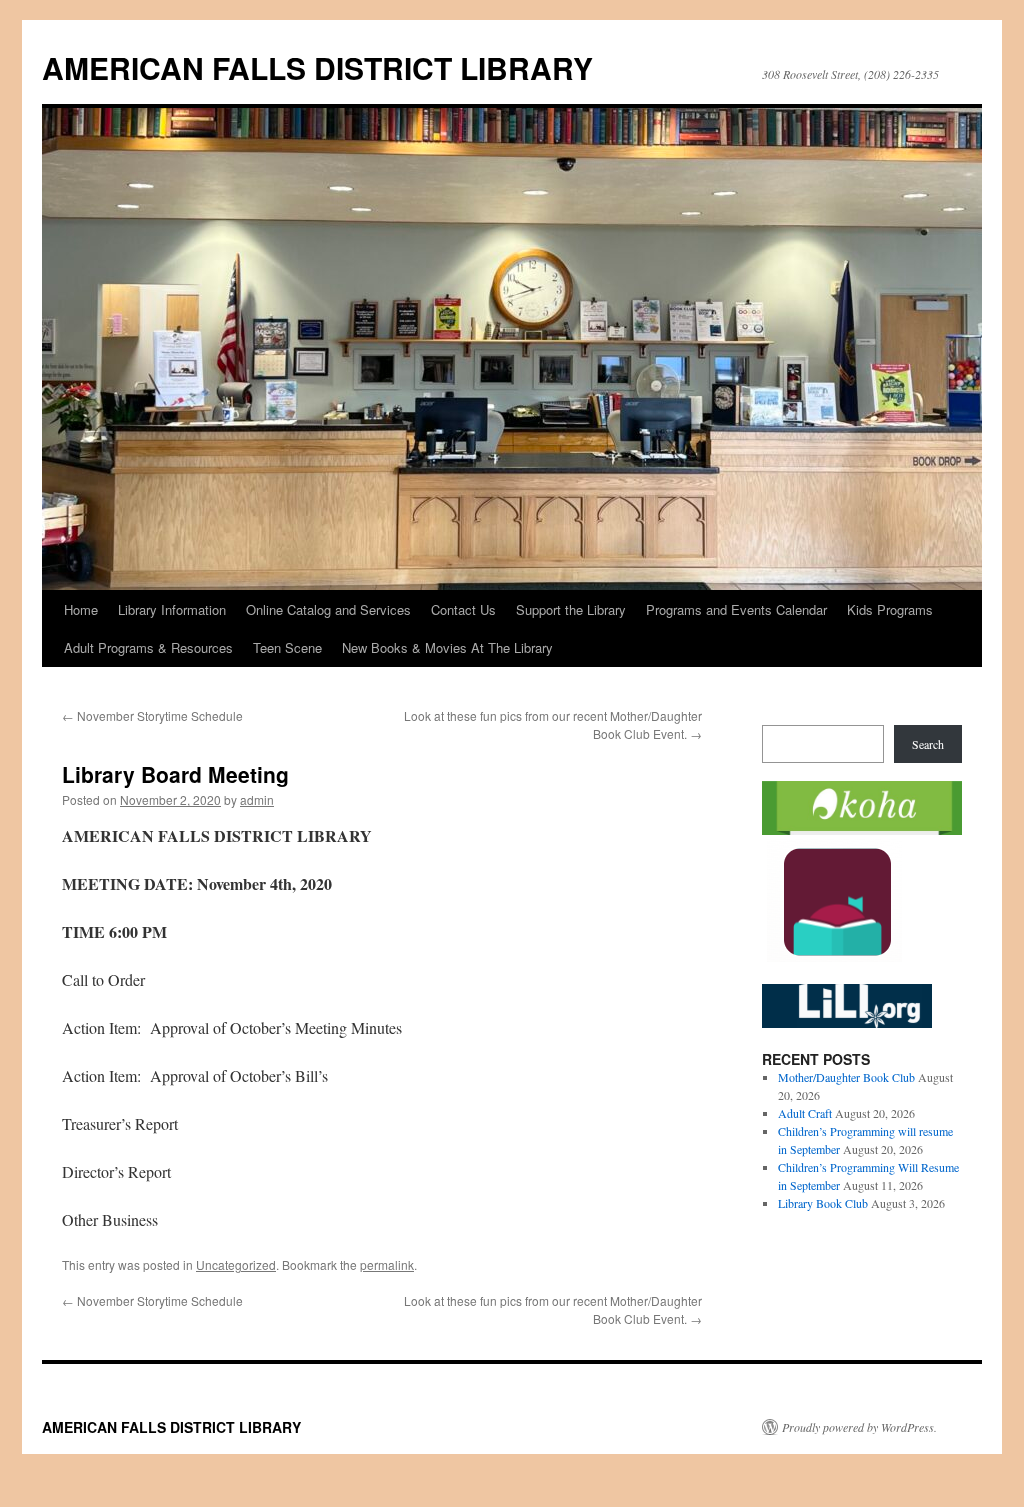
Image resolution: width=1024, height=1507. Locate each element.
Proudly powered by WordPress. (859, 1427)
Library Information (172, 609)
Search (928, 744)
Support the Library (571, 609)
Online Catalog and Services (328, 609)
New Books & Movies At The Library (447, 647)
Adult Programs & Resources (148, 647)
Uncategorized (236, 1264)
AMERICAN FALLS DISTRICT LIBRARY (317, 67)
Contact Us (463, 609)
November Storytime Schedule (152, 715)
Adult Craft (805, 1113)
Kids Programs (890, 609)
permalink (387, 1264)
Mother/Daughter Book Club (846, 1077)
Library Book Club (823, 1203)
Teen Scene (287, 647)
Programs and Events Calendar (736, 609)
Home (81, 609)
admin (257, 799)
